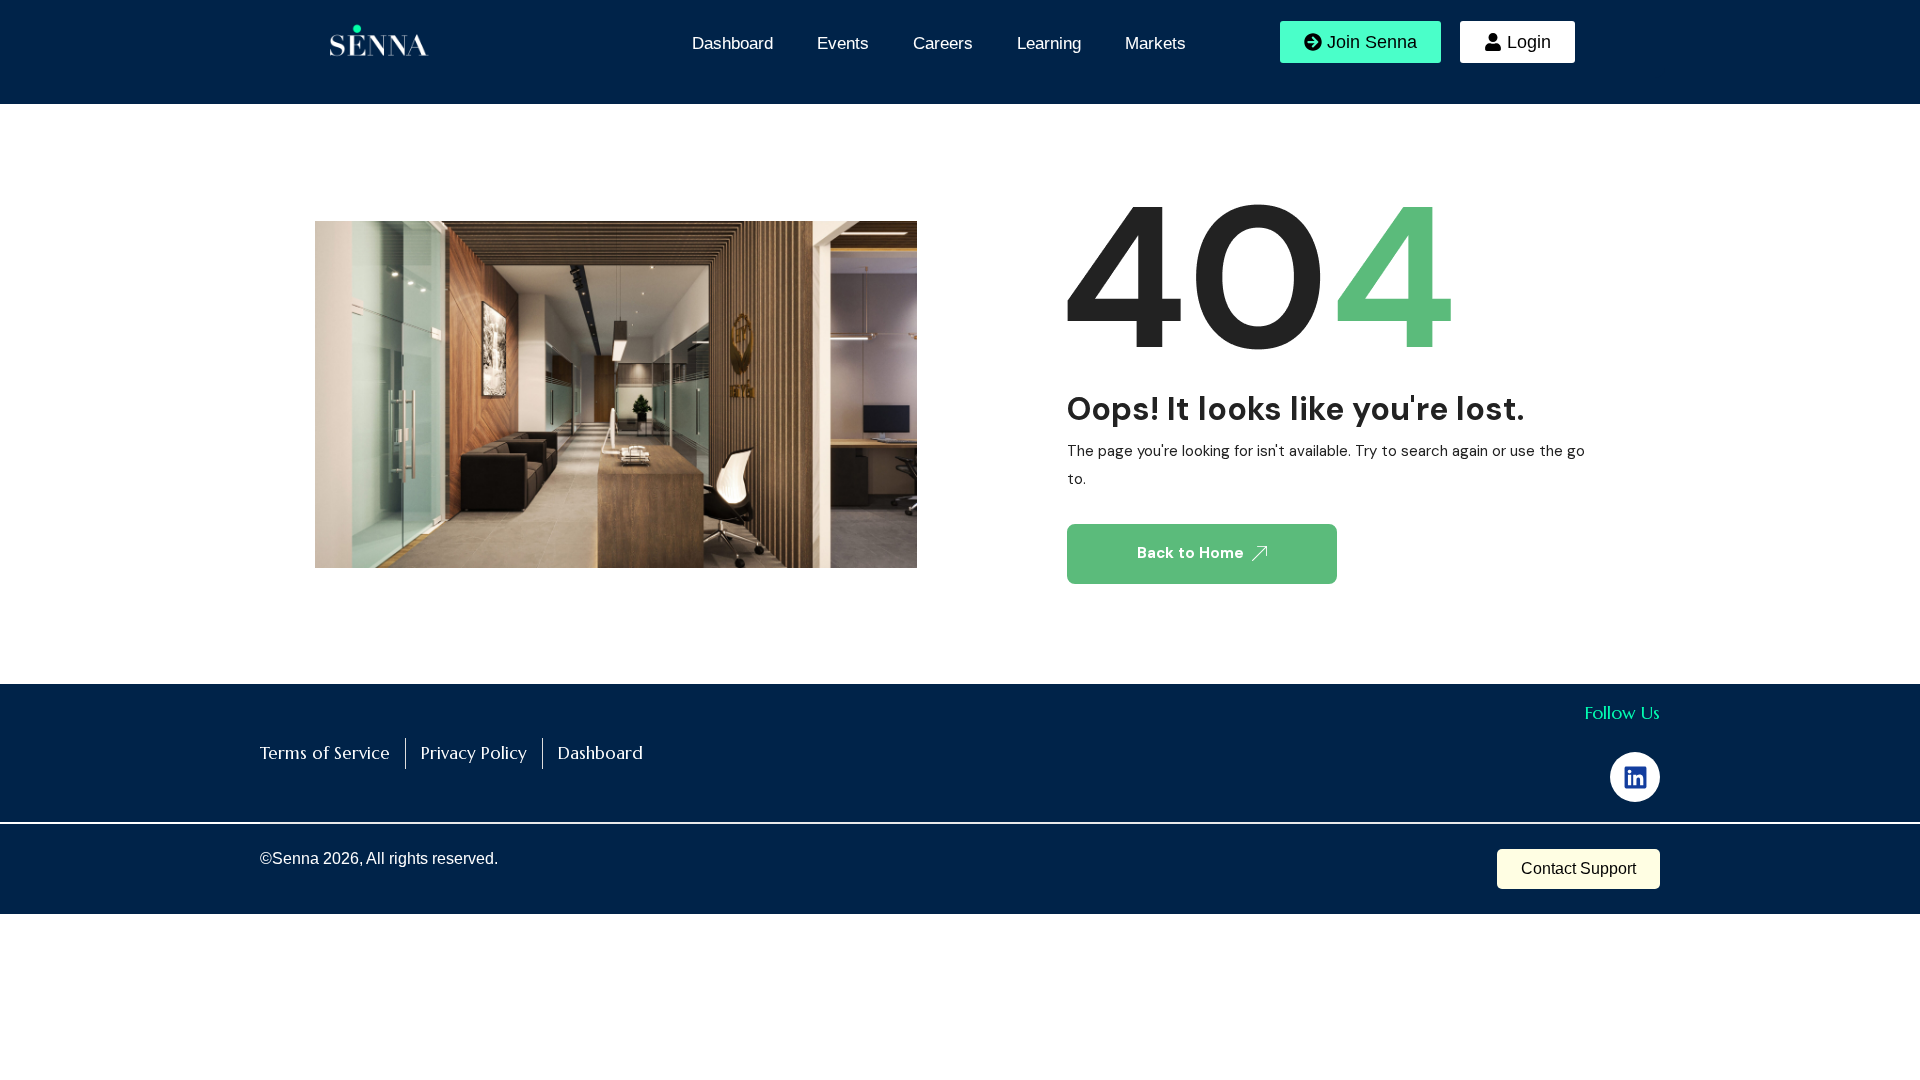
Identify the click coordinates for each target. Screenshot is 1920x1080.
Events (843, 43)
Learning (1049, 43)
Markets (1155, 43)
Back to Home (1190, 553)
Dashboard (732, 43)
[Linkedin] (1635, 777)
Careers (943, 43)
